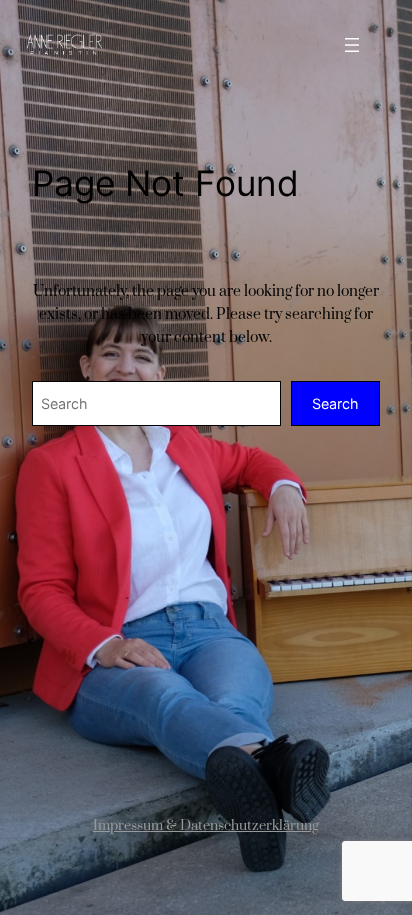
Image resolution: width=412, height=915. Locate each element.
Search (335, 403)
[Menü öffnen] (352, 45)
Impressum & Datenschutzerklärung (206, 826)
